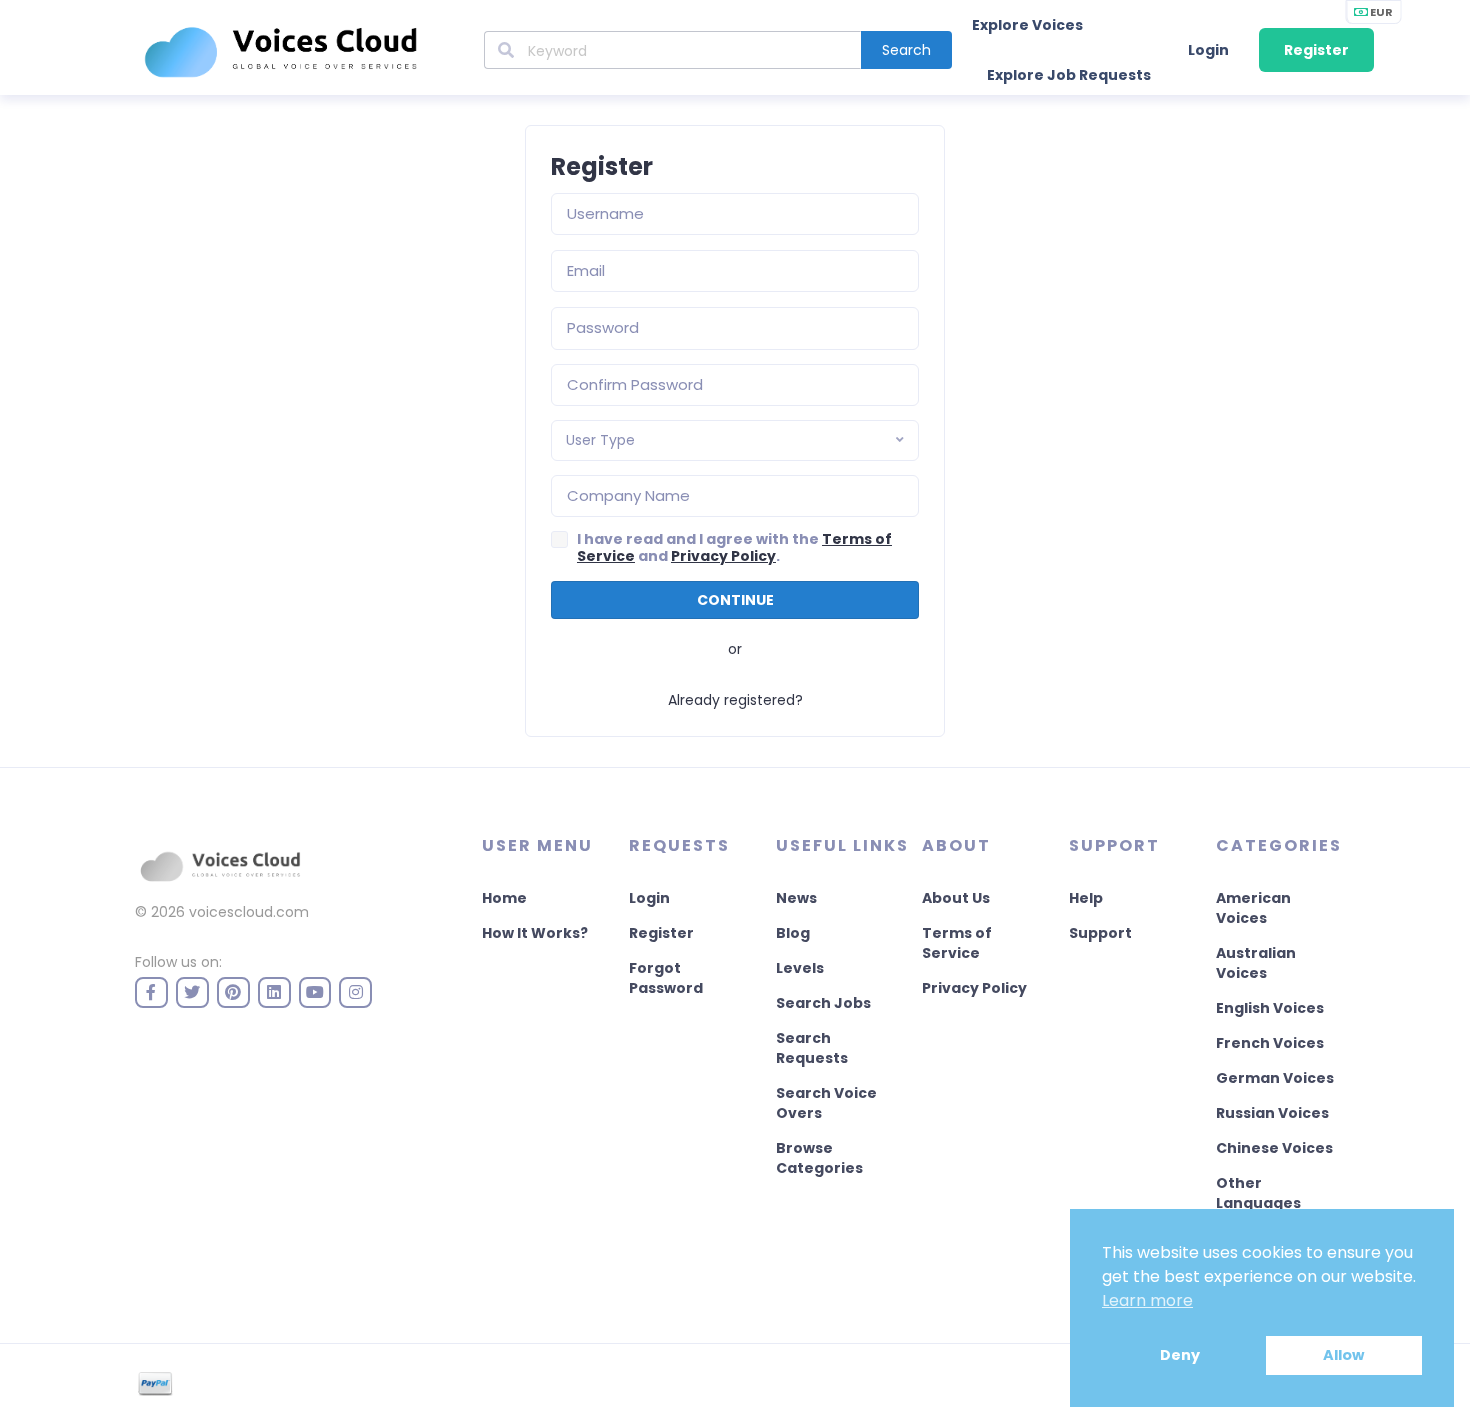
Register (1316, 50)
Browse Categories (819, 1158)
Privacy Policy (723, 556)
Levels (800, 968)
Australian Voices (1256, 963)
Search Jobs (823, 1003)
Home (504, 898)
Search (906, 50)
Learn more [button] (1147, 1300)
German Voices (1275, 1078)
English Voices (1270, 1008)
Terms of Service (957, 943)
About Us (956, 898)
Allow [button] (1343, 1355)
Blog (793, 933)
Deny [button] (1180, 1355)
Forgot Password (666, 978)
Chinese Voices (1274, 1148)
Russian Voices (1272, 1113)
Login (1208, 50)
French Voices (1270, 1043)
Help (1086, 898)
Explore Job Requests (1069, 75)
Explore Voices (1027, 25)
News (796, 898)
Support (1100, 933)
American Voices (1253, 908)
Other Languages (1258, 1193)
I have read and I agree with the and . (734, 548)
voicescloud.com (249, 912)
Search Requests (812, 1048)
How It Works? (535, 933)
